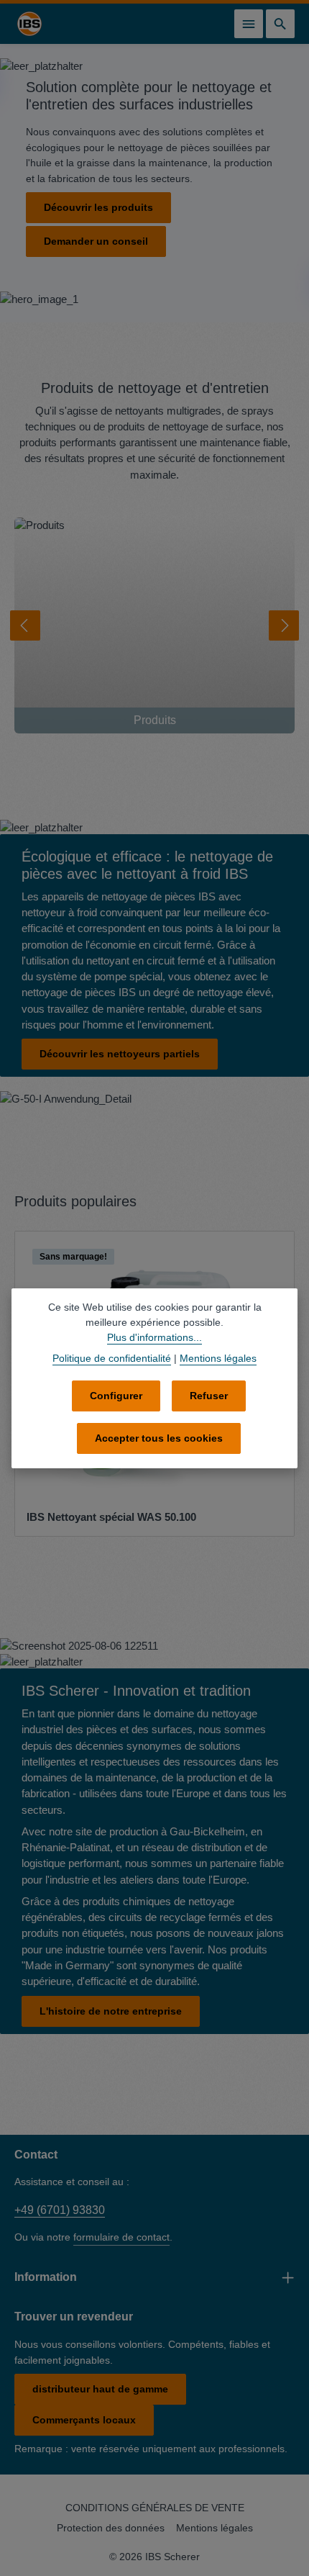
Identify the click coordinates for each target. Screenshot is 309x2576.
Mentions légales (215, 2528)
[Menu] (249, 24)
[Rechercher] (280, 24)
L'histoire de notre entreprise (111, 2011)
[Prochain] (284, 625)
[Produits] (154, 625)
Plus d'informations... (154, 1337)
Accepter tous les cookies (159, 1438)
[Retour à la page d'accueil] (29, 24)
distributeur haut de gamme (100, 2389)
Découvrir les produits (98, 207)
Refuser (209, 1396)
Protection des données (111, 2528)
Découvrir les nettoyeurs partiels (120, 1054)
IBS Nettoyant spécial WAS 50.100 (111, 1517)
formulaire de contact (121, 2237)
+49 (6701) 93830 (60, 2210)
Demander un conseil (96, 241)
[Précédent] (25, 625)
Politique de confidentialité (112, 1358)
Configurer (116, 1396)
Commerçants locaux (84, 2420)
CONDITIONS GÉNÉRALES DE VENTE (155, 2508)
